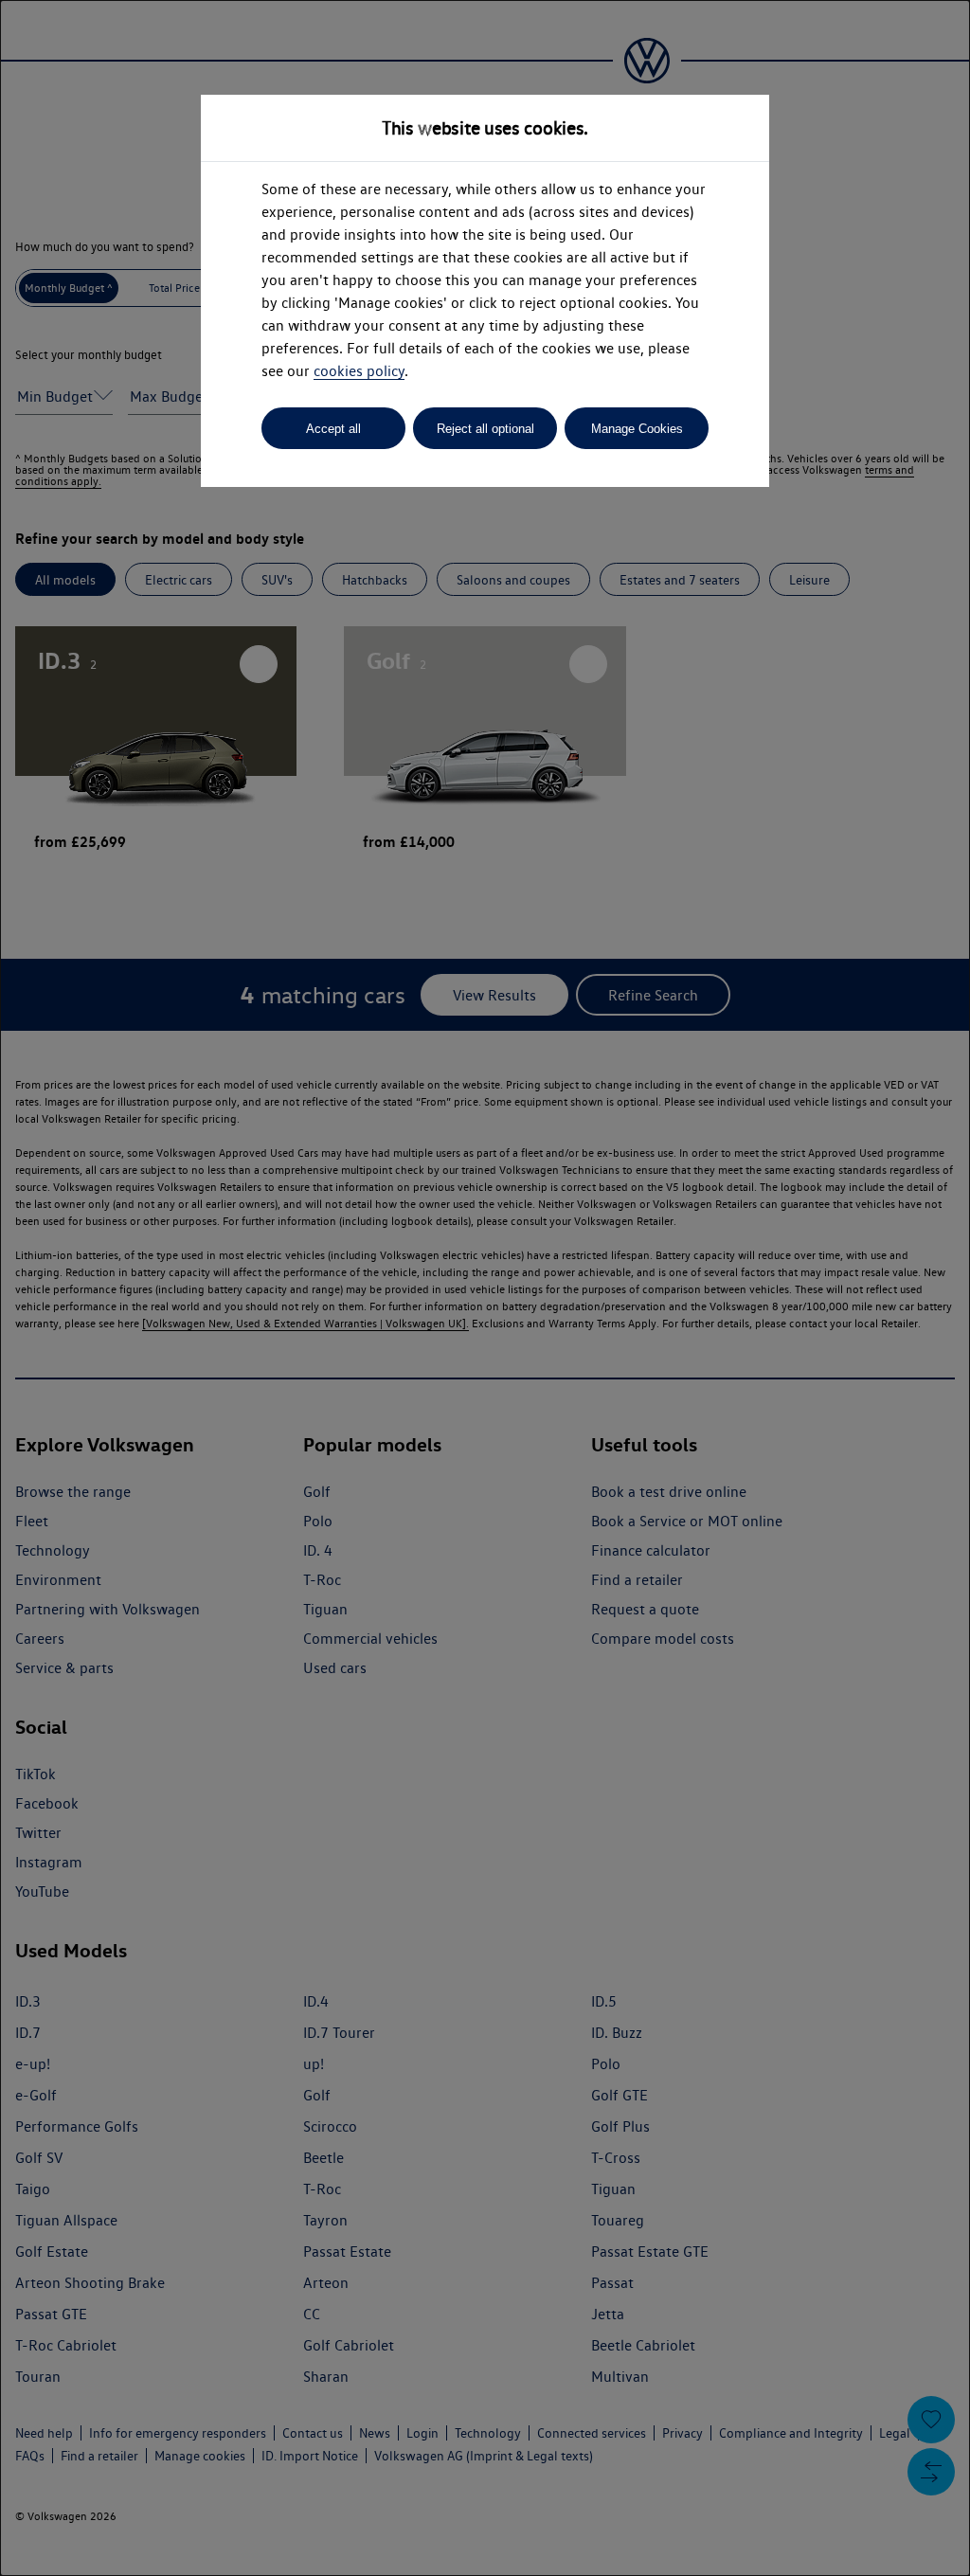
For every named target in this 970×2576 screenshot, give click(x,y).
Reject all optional (485, 429)
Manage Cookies (637, 429)
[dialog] (485, 1288)
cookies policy (359, 371)
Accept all (333, 429)
